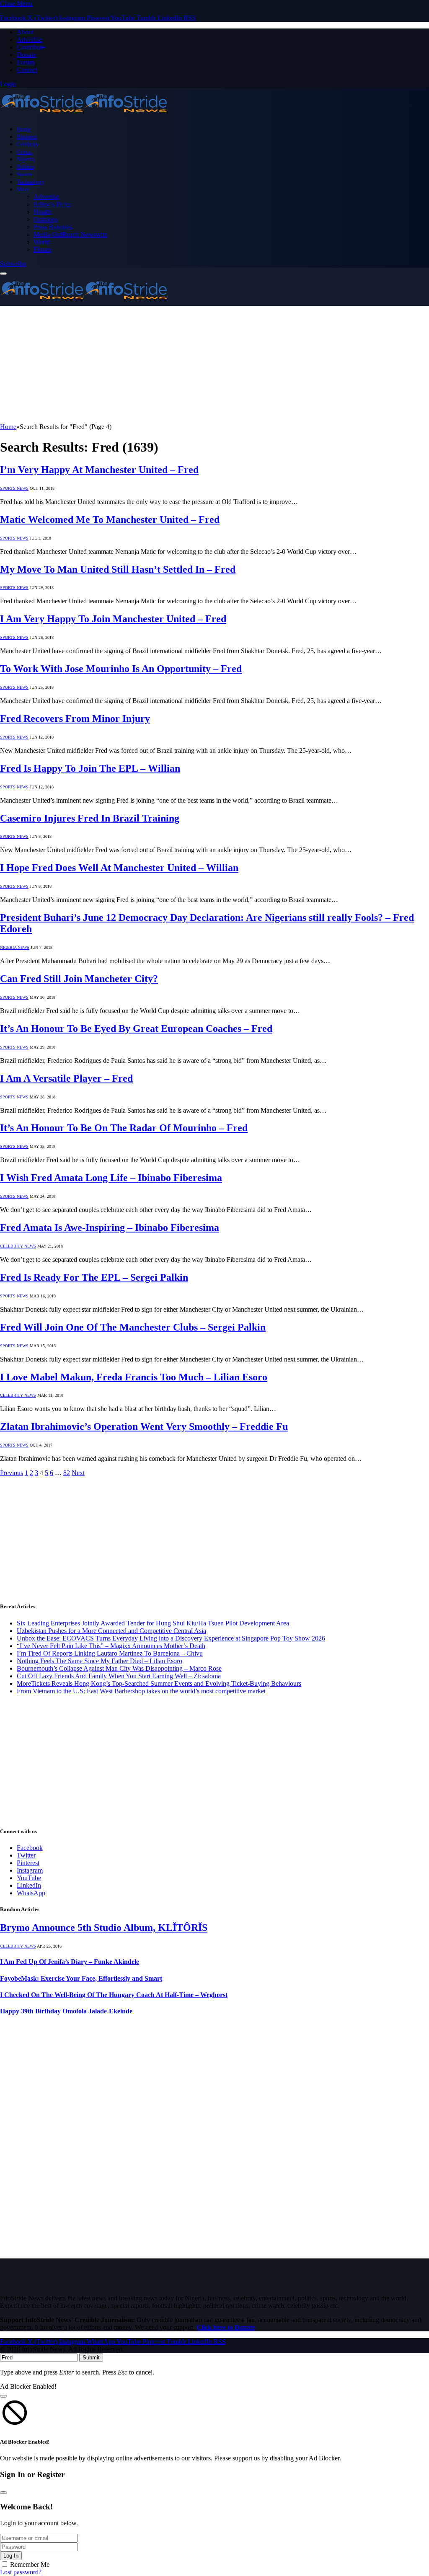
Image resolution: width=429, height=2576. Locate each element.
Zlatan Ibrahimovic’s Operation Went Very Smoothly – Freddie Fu (144, 1426)
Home (24, 129)
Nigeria (26, 159)
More (23, 189)
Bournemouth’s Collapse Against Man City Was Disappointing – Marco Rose (119, 1668)
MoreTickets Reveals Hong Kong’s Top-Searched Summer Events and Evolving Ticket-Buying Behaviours (159, 1683)
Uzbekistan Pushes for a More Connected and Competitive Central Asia (111, 1631)
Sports (24, 174)
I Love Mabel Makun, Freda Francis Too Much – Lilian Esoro (134, 1377)
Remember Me (30, 2564)
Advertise (30, 40)
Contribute (31, 47)
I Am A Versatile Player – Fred (66, 1078)
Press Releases (53, 227)
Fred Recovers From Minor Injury (75, 718)
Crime (24, 152)
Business (27, 137)
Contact (27, 70)
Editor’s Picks (52, 204)
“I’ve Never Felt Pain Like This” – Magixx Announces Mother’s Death (111, 1646)
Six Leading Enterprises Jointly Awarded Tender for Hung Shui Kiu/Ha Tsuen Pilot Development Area (153, 1623)
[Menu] (3, 274)
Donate (26, 55)
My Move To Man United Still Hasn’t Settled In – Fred (118, 569)
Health (42, 212)
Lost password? (21, 2572)
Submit (91, 2358)
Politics (26, 167)
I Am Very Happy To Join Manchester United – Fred (113, 619)
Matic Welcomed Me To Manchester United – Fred (110, 519)
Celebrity (28, 144)
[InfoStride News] (84, 115)
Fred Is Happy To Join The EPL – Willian (90, 768)
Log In (11, 2556)
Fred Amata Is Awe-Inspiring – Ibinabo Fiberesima (110, 1227)
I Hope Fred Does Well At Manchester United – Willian (119, 868)
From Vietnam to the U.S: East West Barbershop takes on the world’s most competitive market (141, 1691)
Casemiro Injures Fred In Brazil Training (90, 818)
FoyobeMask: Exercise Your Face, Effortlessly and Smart (81, 1978)
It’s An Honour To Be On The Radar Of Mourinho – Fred (124, 1128)
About (25, 32)
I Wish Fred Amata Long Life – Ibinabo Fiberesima (111, 1178)
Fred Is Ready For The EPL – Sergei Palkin (94, 1277)
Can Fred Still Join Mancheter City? (79, 979)
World (42, 242)
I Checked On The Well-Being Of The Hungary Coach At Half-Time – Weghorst (114, 1995)
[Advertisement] (214, 364)
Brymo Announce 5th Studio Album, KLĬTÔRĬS (104, 1927)
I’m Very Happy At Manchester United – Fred (99, 470)
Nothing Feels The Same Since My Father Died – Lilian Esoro (99, 1661)
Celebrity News (18, 1246)
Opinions (46, 219)
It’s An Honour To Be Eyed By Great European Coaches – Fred (136, 1028)
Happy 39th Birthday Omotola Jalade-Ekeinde (66, 2011)
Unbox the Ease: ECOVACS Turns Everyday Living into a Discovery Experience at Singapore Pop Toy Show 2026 (171, 1638)
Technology (31, 182)
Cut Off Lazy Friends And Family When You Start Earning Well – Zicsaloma (119, 1676)
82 (67, 1473)
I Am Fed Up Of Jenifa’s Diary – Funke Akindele (70, 1962)
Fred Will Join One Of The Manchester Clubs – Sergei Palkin (133, 1327)
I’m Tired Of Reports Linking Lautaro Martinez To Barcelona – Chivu (110, 1653)
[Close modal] (3, 2396)
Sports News (14, 488)
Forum (26, 62)
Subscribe (13, 264)
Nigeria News (15, 947)
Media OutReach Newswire (71, 234)
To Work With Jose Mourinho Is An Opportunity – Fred (121, 669)
